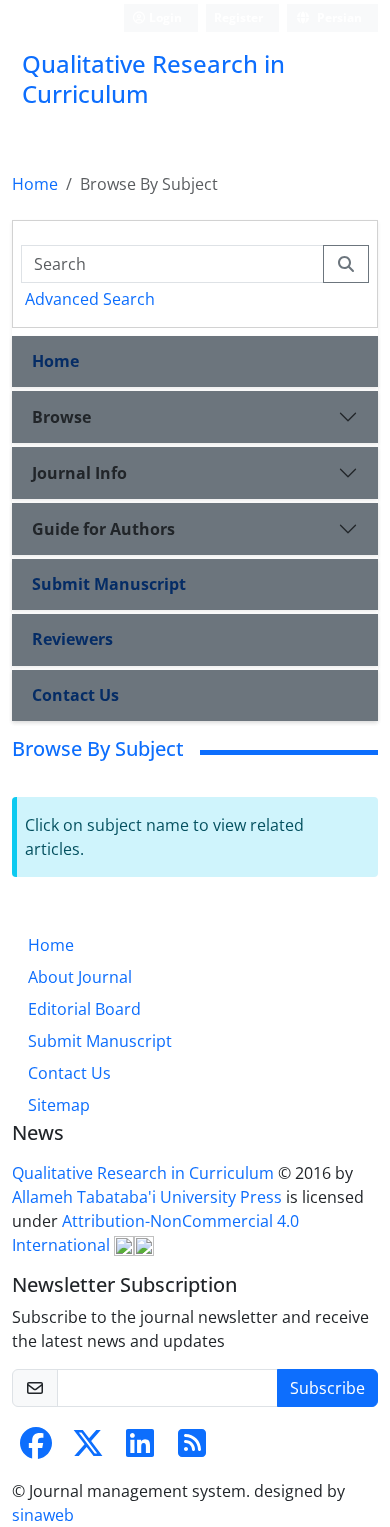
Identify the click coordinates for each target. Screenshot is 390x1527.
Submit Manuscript (109, 584)
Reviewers (72, 639)
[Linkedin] (140, 1449)
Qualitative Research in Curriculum (145, 1173)
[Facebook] (36, 1449)
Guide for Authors (103, 529)
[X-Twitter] (88, 1449)
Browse (61, 417)
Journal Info (79, 473)
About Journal (80, 977)
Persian (338, 17)
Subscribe (327, 1388)
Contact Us (75, 695)
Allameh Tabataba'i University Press (149, 1197)
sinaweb (43, 1515)
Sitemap (59, 1105)
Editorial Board (84, 1009)
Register (238, 17)
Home (35, 184)
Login (164, 17)
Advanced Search (90, 299)
